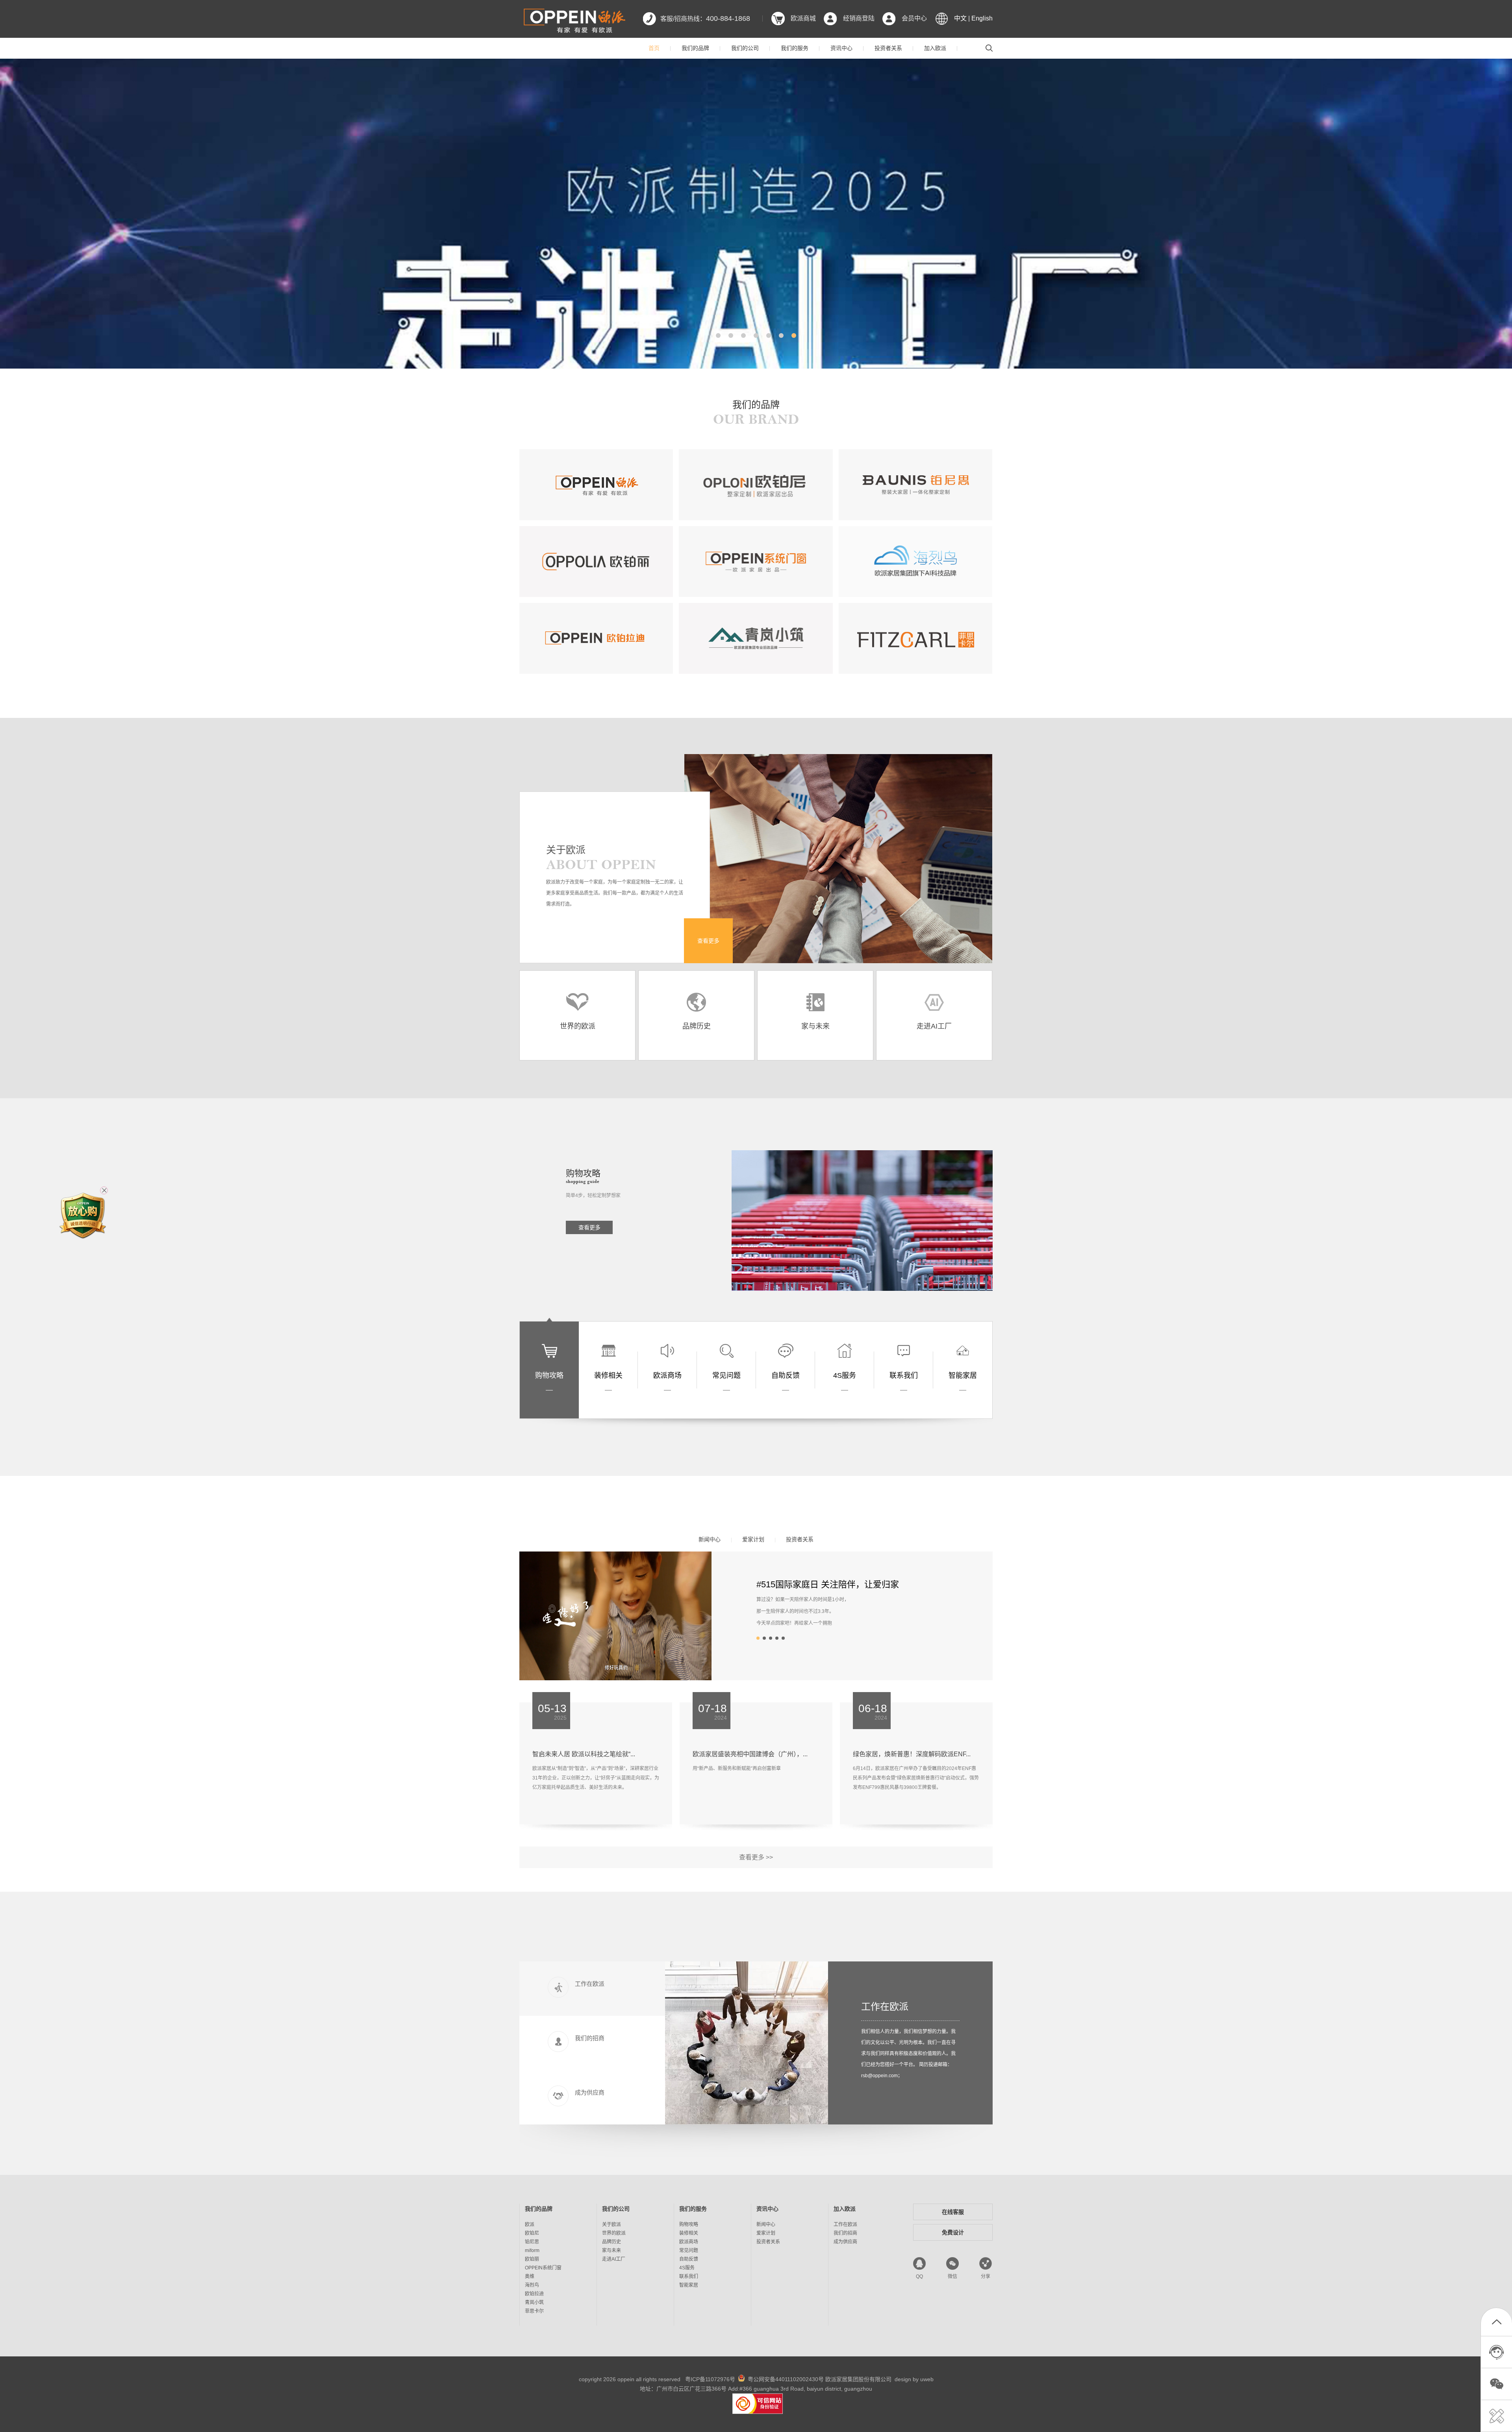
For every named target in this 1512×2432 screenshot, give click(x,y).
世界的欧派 (614, 2233)
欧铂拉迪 (534, 2294)
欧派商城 (803, 18)
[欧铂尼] (756, 485)
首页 (654, 48)
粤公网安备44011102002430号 (786, 2379)
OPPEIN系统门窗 (543, 2268)
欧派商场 (689, 2242)
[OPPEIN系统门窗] (756, 562)
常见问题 (689, 2250)
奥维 (530, 2276)
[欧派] (596, 485)
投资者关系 (888, 48)
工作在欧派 (885, 2007)
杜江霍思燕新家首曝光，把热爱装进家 (830, 1584)
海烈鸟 (532, 2285)
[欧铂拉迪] (596, 638)
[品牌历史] (696, 1004)
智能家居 (689, 2285)
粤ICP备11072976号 (710, 2379)
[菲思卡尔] (915, 638)
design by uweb (914, 2379)
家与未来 (611, 2250)
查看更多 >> (756, 1857)
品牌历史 (611, 2242)
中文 (960, 18)
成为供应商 (845, 2242)
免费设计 (953, 2232)
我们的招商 (845, 2233)
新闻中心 (710, 1539)
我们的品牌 (695, 48)
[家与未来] (815, 1004)
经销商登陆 (859, 18)
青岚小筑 (534, 2302)
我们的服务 (795, 48)
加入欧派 (935, 48)
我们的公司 (745, 48)
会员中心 (914, 18)
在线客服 (953, 2212)
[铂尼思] (915, 485)
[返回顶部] (1496, 2324)
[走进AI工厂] (934, 1004)
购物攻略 (689, 2224)
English (982, 18)
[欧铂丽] (596, 562)
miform (532, 2250)
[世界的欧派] (577, 1004)
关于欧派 (611, 2224)
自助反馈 (689, 2259)
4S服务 (687, 2268)
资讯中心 (841, 48)
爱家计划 (753, 1539)
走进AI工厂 (614, 2259)
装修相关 (689, 2233)
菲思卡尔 (534, 2311)
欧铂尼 (532, 2233)
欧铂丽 (532, 2259)
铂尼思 (532, 2242)
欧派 (530, 2224)
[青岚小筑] (756, 638)
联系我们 (689, 2276)
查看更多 (708, 941)
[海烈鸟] (915, 562)
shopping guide (583, 1181)
